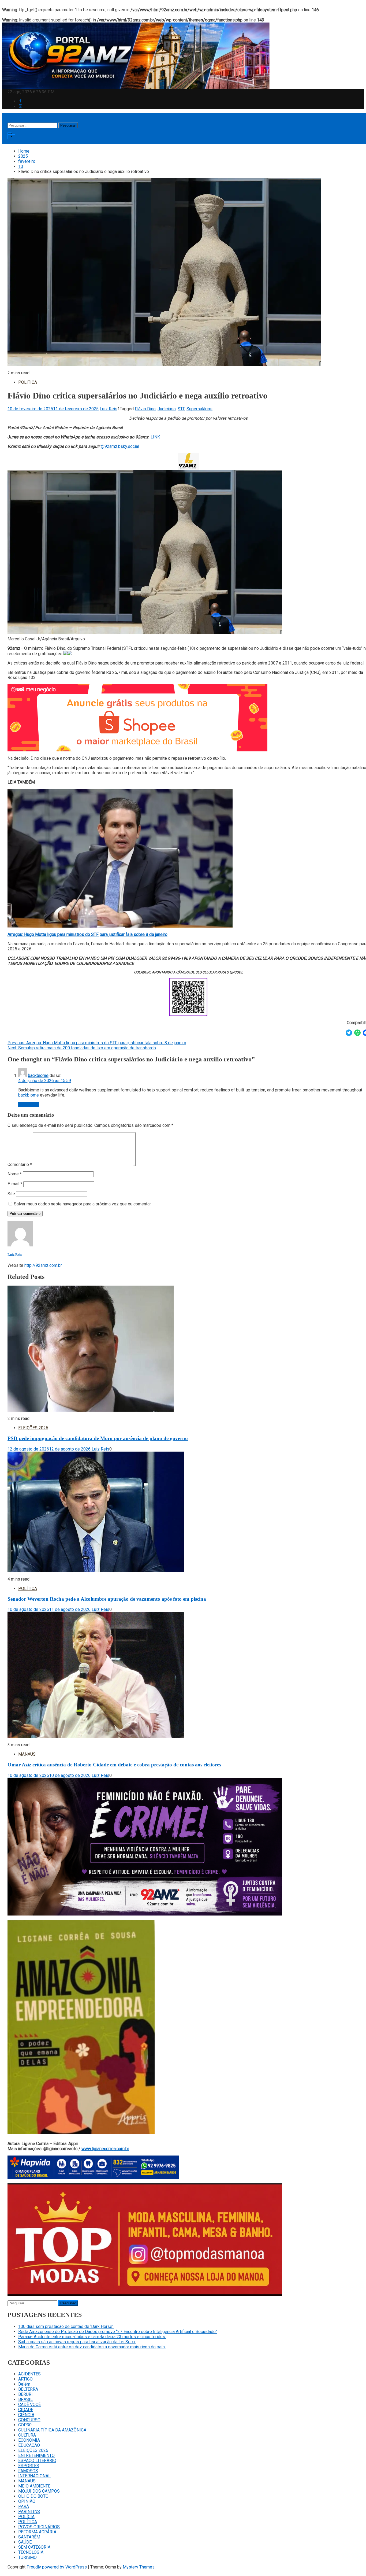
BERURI (25, 2394)
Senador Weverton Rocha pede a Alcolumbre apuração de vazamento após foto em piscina (107, 1599)
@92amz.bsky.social (119, 446)
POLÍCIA (26, 2517)
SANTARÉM (29, 2537)
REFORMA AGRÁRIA (37, 2532)
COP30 (25, 2425)
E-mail (15, 1184)
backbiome (38, 1075)
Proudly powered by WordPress (57, 2567)
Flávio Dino (145, 409)
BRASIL (25, 2399)
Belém (24, 2384)
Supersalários (199, 409)
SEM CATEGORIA (34, 2547)
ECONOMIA (29, 2440)
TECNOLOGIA (31, 2552)
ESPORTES (29, 2466)
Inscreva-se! (24, 142)
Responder (29, 1104)
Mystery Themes (139, 2567)
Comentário (20, 1165)
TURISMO (27, 2557)
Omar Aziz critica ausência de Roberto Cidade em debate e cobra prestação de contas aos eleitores (114, 1765)
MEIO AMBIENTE (34, 2486)
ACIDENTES (29, 2374)
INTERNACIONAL (34, 2476)
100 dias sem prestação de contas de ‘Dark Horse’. (66, 2326)
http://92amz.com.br (43, 1265)
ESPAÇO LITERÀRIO (37, 2461)
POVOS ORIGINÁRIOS (39, 2527)
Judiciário (167, 409)
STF (181, 409)
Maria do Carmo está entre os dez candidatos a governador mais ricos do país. (92, 2347)
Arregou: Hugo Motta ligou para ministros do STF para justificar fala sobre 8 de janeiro (87, 934)
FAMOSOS (28, 2471)
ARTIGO (25, 2379)
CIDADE (26, 2410)
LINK (155, 437)
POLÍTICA (28, 382)
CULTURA (27, 2435)
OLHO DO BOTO (33, 2496)
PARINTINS (29, 2512)
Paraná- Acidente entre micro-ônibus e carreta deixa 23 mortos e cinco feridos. (92, 2337)
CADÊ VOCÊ (29, 2405)
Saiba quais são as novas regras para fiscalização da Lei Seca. (77, 2342)
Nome (15, 1174)
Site (11, 1194)
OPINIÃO (27, 2501)
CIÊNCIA (26, 2415)
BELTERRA (28, 2389)
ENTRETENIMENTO (36, 2455)
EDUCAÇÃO (29, 2445)
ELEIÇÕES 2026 (33, 1428)
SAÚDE (25, 2542)
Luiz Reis (109, 409)
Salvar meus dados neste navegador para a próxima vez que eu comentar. (83, 1204)
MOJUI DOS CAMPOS (39, 2491)
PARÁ (24, 2506)
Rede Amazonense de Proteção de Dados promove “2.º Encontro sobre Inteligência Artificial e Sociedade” (118, 2332)
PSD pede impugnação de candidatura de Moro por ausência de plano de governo (98, 1438)
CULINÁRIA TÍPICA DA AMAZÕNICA (52, 2430)
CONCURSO (29, 2420)
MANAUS (27, 1754)
